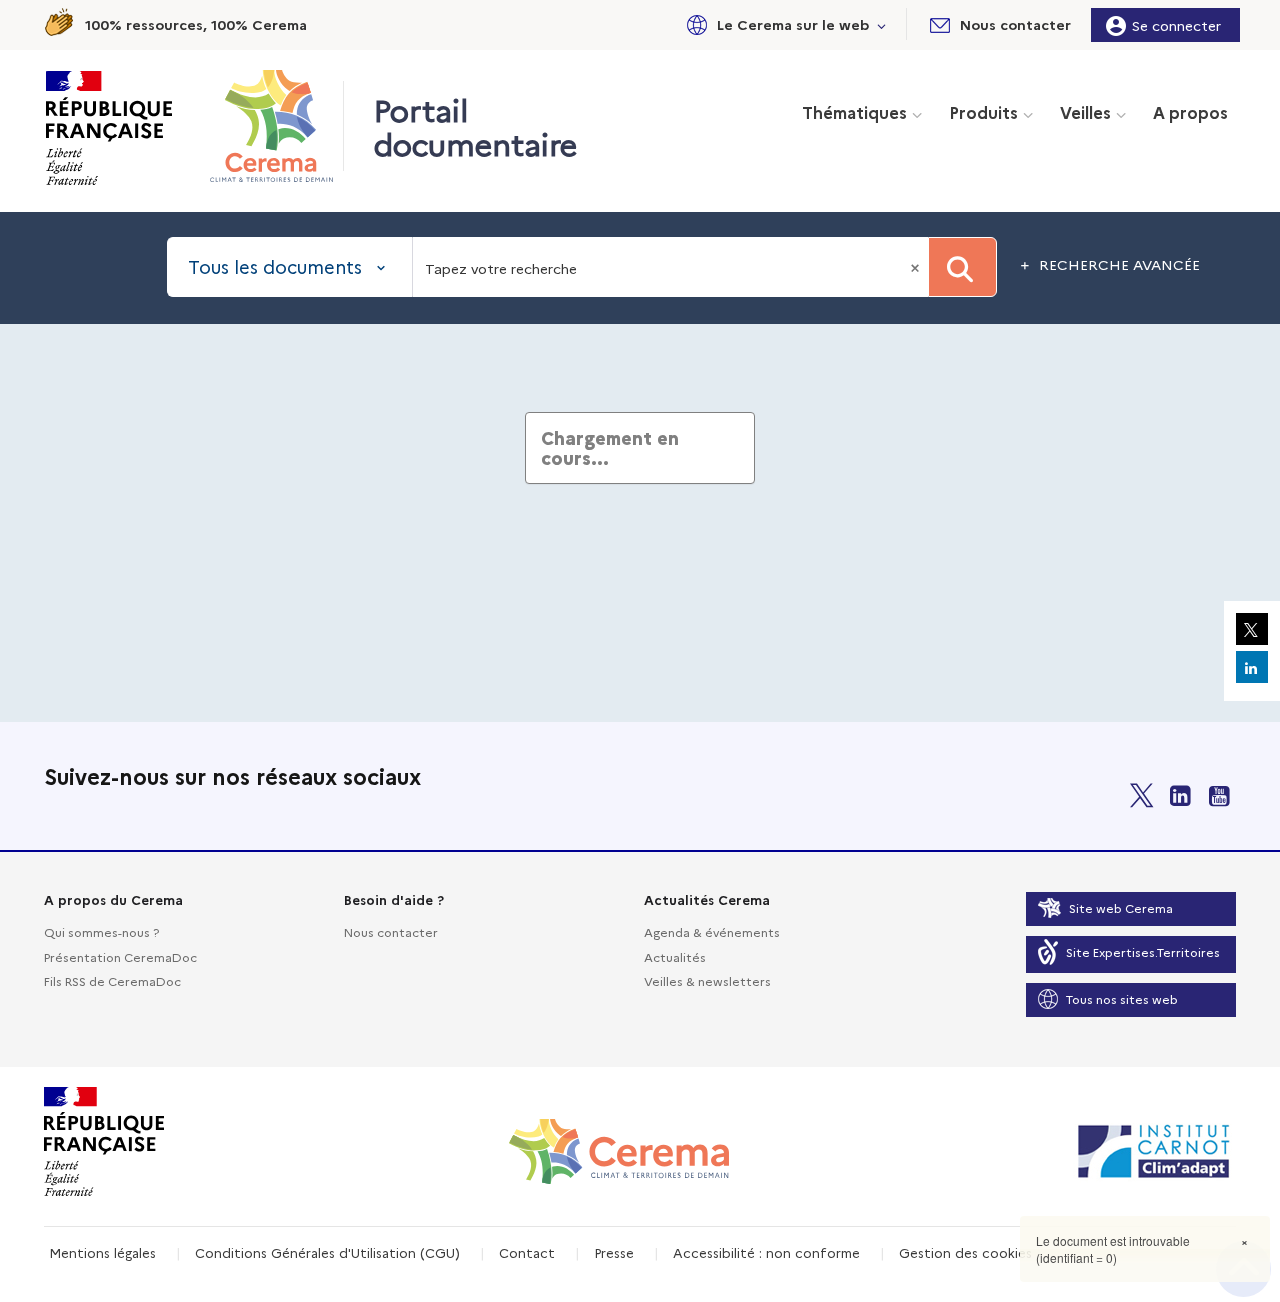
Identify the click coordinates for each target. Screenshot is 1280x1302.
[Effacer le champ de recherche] (917, 267)
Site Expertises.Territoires (1143, 951)
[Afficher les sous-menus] (882, 24)
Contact (527, 1252)
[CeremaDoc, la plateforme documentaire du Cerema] (276, 126)
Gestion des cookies (965, 1252)
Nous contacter (391, 931)
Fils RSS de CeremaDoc (112, 980)
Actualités (675, 956)
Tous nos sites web (1122, 998)
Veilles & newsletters (707, 980)
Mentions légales (102, 1252)
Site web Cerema (1121, 907)
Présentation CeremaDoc (120, 956)
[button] (783, 24)
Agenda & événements (712, 931)
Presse (614, 1252)
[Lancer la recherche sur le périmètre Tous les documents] (962, 267)
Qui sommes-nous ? (101, 931)
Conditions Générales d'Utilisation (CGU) (327, 1252)
